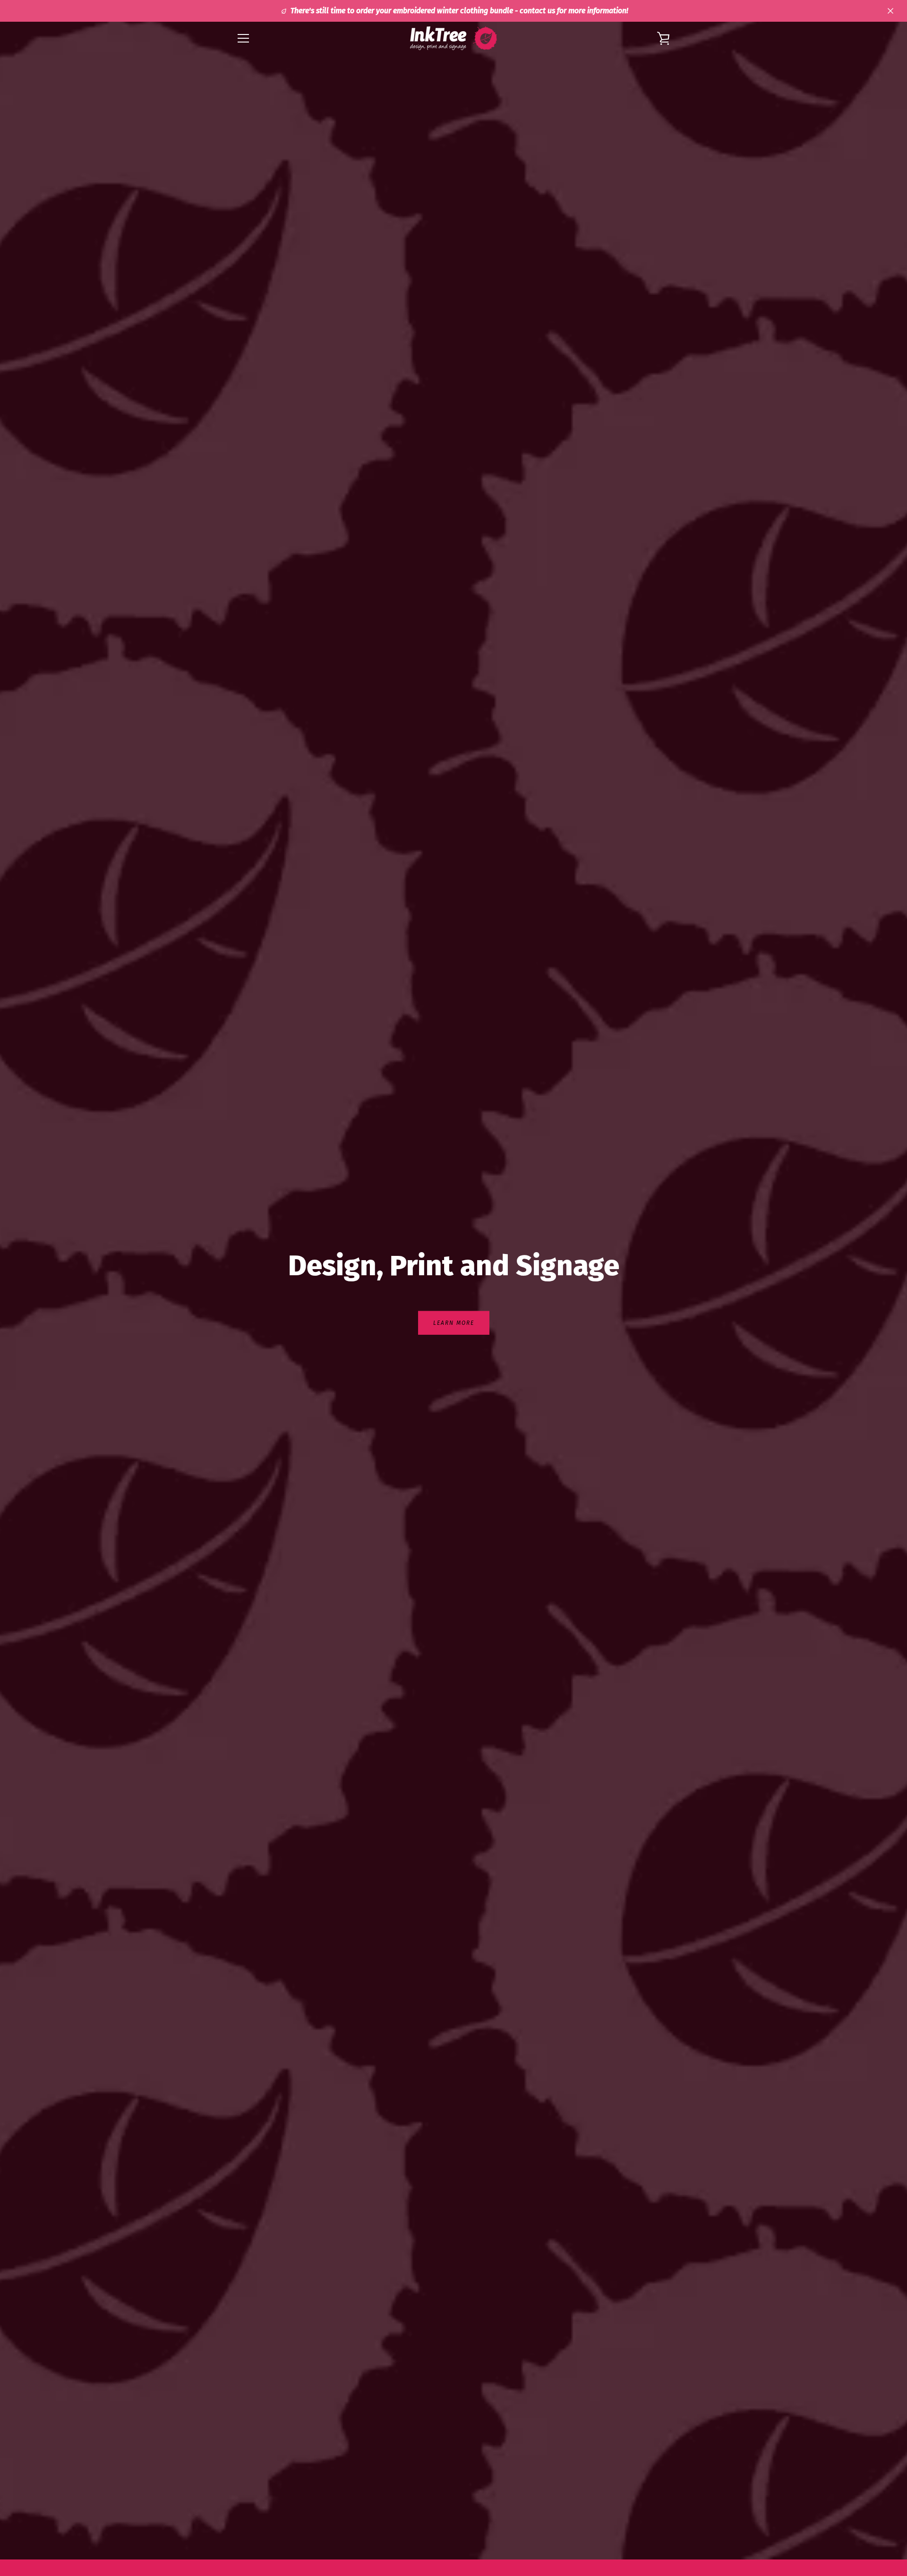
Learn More (454, 1322)
